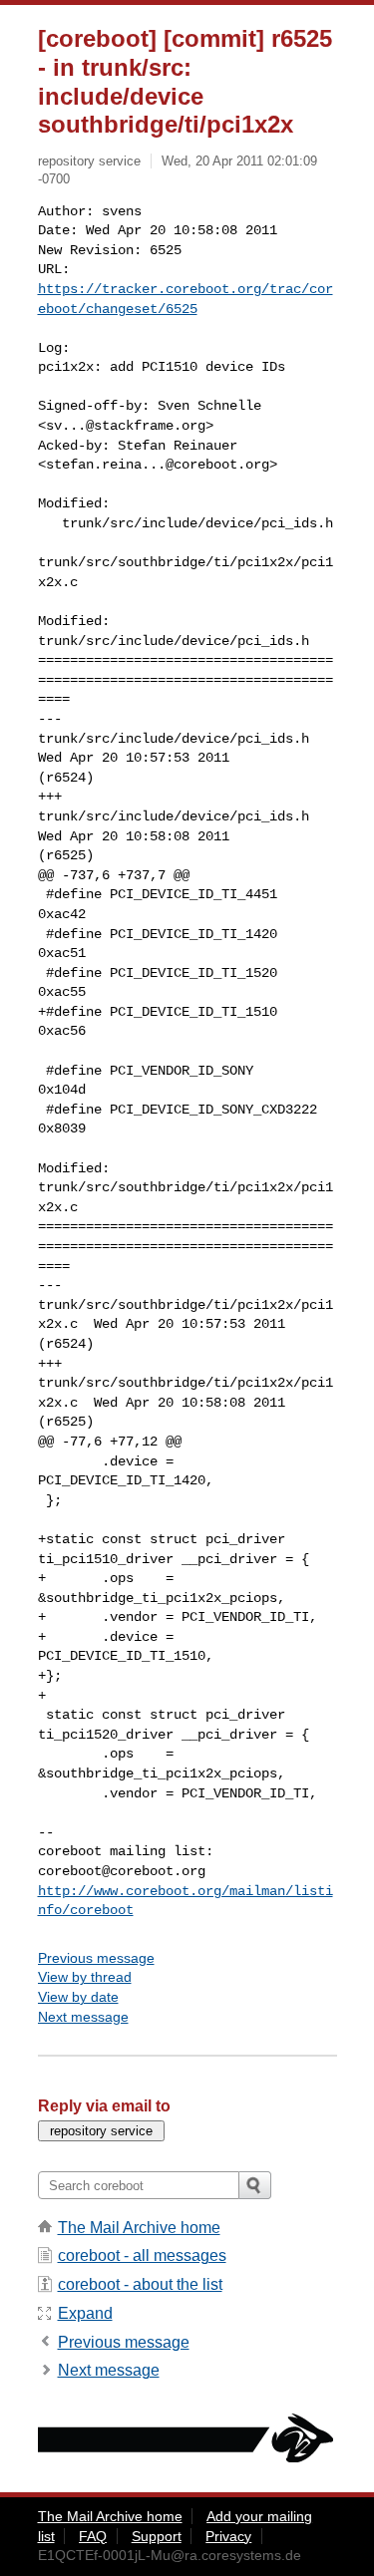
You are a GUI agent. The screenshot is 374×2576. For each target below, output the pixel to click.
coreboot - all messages (142, 2255)
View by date (78, 1997)
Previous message (96, 1958)
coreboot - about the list (140, 2284)
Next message (83, 2017)
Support (157, 2536)
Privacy (228, 2536)
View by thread (85, 1977)
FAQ (93, 2536)
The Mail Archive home (139, 2228)
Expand (85, 2313)
